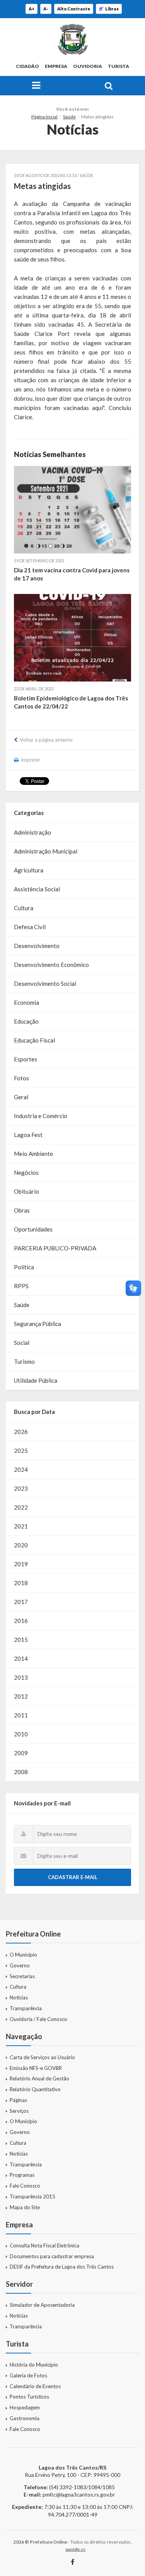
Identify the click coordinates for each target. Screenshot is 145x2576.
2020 (21, 1545)
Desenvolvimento (37, 946)
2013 (21, 1677)
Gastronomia (25, 2418)
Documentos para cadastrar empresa (52, 2256)
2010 (21, 1734)
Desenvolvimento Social (45, 984)
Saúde (69, 117)
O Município (23, 1955)
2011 (21, 1715)
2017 (21, 1602)
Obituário (26, 1191)
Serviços (19, 2111)
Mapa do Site (25, 2207)
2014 (21, 1658)
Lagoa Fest (28, 1135)
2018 (21, 1583)
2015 (21, 1640)
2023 (21, 1488)
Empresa (56, 66)
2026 (21, 1432)
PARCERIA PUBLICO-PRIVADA (55, 1248)
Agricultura (29, 870)
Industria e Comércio (41, 1116)
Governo (20, 1965)
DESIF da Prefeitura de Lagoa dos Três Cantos (62, 2267)
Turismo (24, 1361)
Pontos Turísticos (29, 2397)
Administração (32, 832)
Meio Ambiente (33, 1154)
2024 (21, 1469)
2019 (21, 1564)
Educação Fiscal (34, 1040)
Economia (26, 1002)
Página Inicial (44, 117)
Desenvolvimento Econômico (51, 965)
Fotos (21, 1078)
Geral (21, 1097)
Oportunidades (33, 1229)
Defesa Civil (30, 927)
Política (24, 1267)
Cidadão (27, 66)
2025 (21, 1451)
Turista (119, 66)
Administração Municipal (46, 851)
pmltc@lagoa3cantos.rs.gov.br (79, 2494)
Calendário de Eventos (35, 2386)
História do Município (34, 2365)
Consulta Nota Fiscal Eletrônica (44, 2245)
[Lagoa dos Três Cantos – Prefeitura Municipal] (72, 39)
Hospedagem (25, 2407)
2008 (21, 1772)
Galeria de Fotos (28, 2375)
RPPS (21, 1286)
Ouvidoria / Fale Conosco (38, 2019)
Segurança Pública (38, 1324)
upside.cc (75, 2549)
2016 (21, 1621)
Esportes (26, 1059)
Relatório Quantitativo (35, 2089)
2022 (21, 1507)
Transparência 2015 (32, 2196)
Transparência (26, 2008)
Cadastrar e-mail (73, 1877)
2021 (21, 1526)
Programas (22, 2175)
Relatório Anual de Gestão (39, 2078)
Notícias (19, 1997)
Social (22, 1343)
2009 (21, 1753)
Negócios (26, 1172)
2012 (21, 1696)
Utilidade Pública (36, 1380)
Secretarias (22, 1976)
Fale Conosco (25, 2186)
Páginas (18, 2100)
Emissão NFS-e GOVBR (36, 2068)
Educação (26, 1021)
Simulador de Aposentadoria (42, 2305)
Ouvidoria (88, 66)
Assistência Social (37, 889)
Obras (22, 1210)
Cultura (24, 908)
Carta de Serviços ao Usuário (42, 2057)
